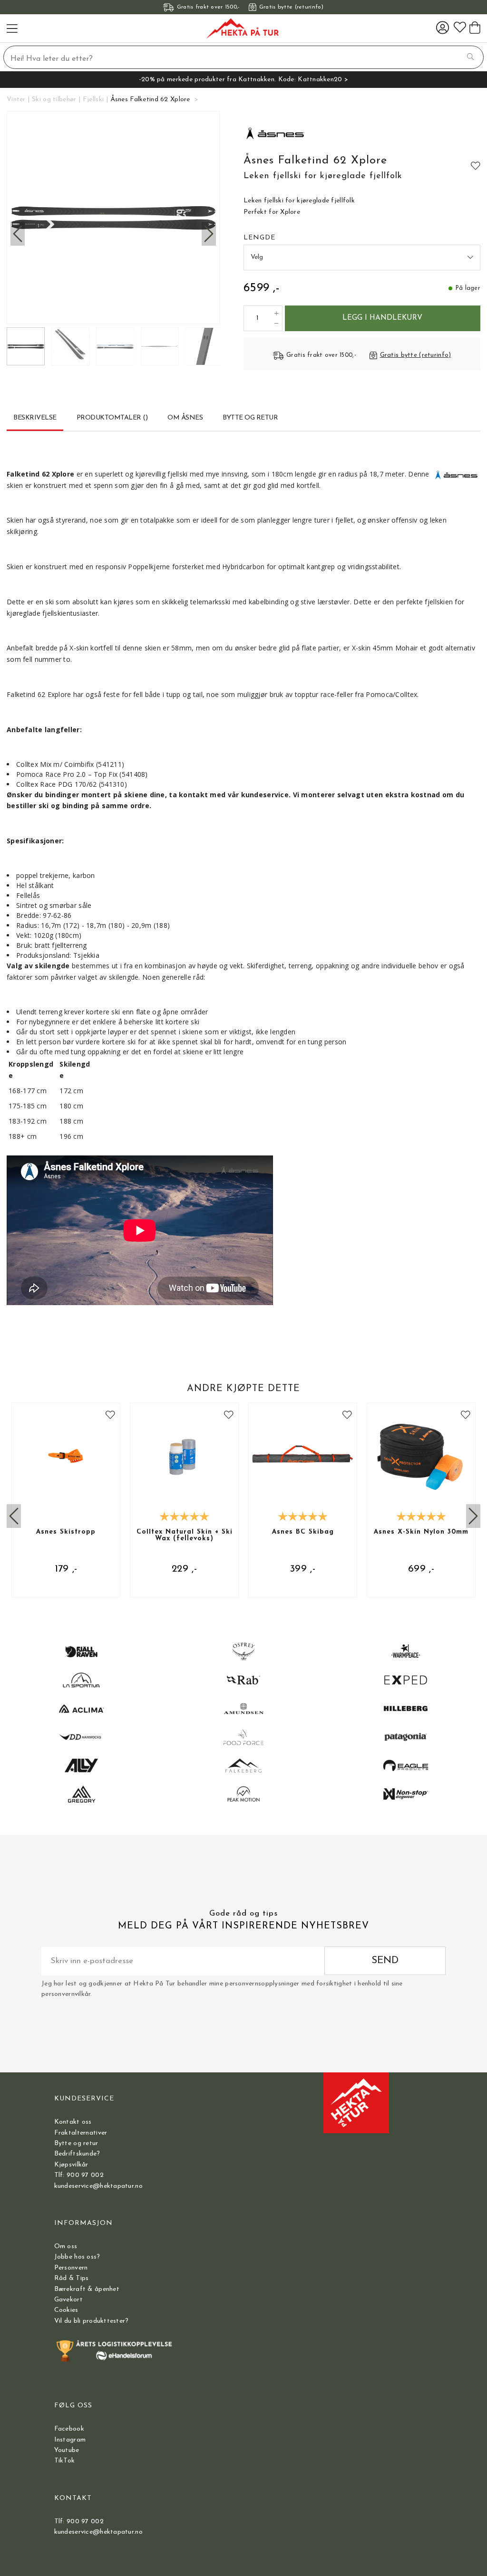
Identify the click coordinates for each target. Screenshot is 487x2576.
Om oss (66, 2247)
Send (385, 1961)
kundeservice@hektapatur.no (98, 2186)
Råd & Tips (72, 2278)
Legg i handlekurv (382, 318)
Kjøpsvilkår (71, 2165)
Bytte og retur (76, 2143)
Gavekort (68, 2300)
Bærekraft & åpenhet (87, 2289)
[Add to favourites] (476, 165)
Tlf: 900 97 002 (79, 2175)
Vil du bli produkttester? (92, 2321)
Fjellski (93, 100)
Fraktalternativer (81, 2133)
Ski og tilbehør (54, 100)
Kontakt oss (73, 2122)
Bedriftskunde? (77, 2154)
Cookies (66, 2310)
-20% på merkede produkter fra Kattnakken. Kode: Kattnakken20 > (243, 80)
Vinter (16, 100)
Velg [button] (257, 257)
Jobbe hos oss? (77, 2257)
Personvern (71, 2268)
